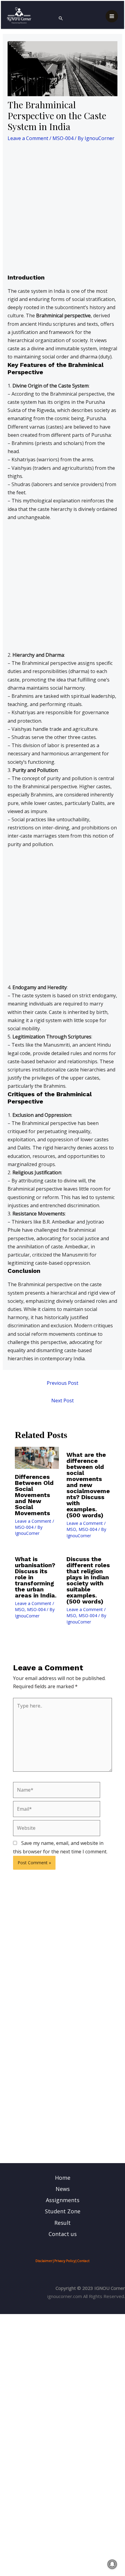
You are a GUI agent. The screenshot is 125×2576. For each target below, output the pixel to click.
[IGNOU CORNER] (19, 15)
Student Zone (63, 2211)
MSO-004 (63, 138)
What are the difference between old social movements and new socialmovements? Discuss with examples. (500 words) (88, 1485)
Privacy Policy (65, 2261)
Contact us (63, 2234)
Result (62, 2223)
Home (63, 2178)
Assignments (63, 2200)
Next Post (62, 1401)
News (63, 2189)
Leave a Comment (28, 138)
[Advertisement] (62, 209)
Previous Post (62, 1383)
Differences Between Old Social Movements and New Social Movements (34, 1495)
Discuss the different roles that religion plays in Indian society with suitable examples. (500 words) (88, 1580)
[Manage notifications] (112, 2564)
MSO (71, 1529)
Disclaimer (44, 2261)
